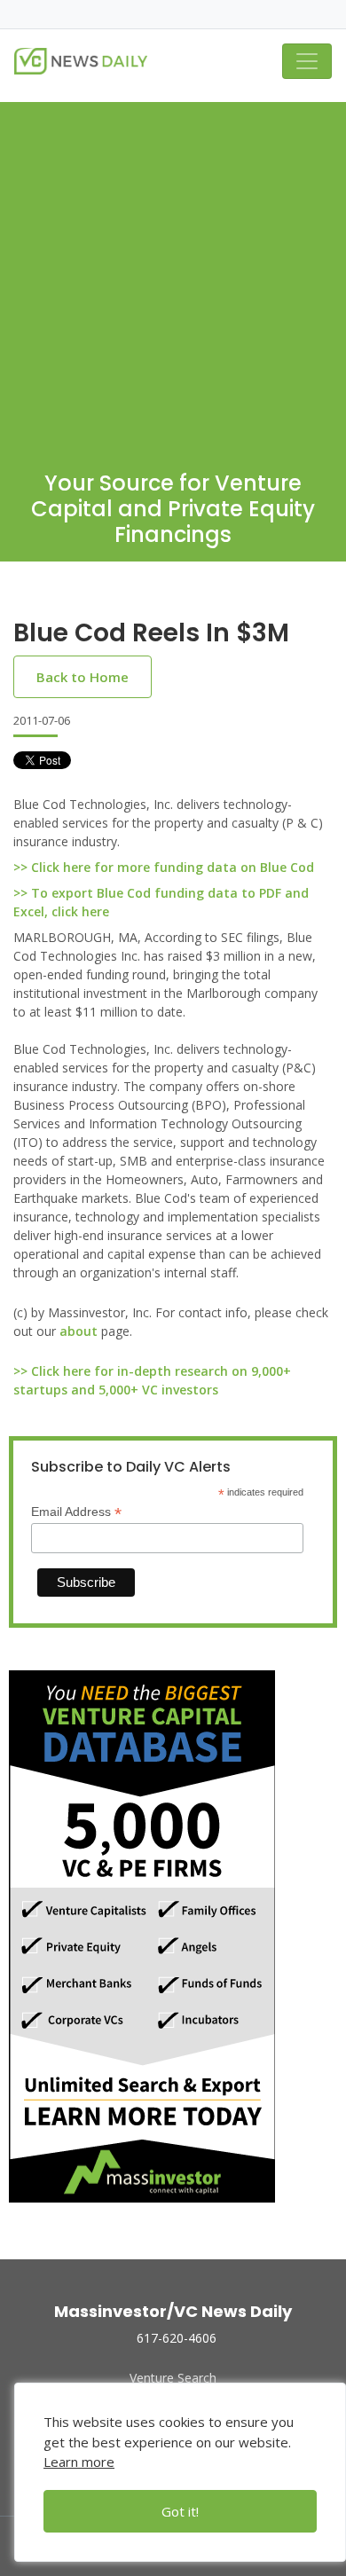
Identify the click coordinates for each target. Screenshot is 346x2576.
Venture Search (173, 2378)
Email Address (76, 1512)
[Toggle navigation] (307, 61)
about (79, 1331)
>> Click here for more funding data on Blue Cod (164, 867)
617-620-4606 (177, 2338)
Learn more (79, 2462)
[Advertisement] (173, 275)
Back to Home (83, 677)
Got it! (180, 2511)
